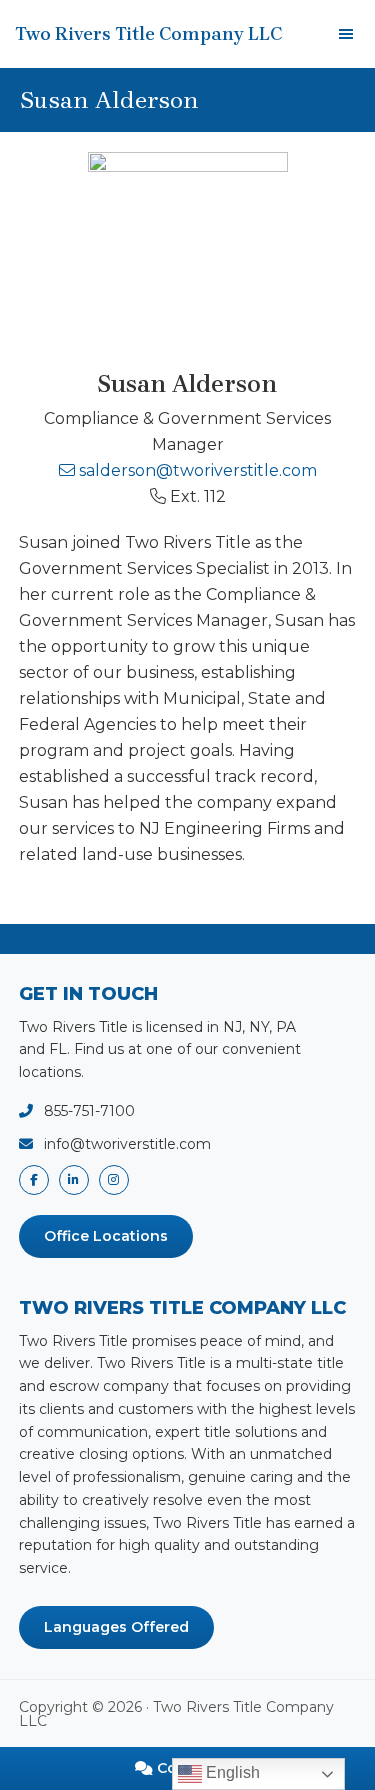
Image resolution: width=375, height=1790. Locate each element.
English (231, 1772)
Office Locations (106, 1236)
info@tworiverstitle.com (127, 1144)
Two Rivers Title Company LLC (148, 34)
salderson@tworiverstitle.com (198, 470)
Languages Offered (116, 1627)
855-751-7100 (89, 1111)
